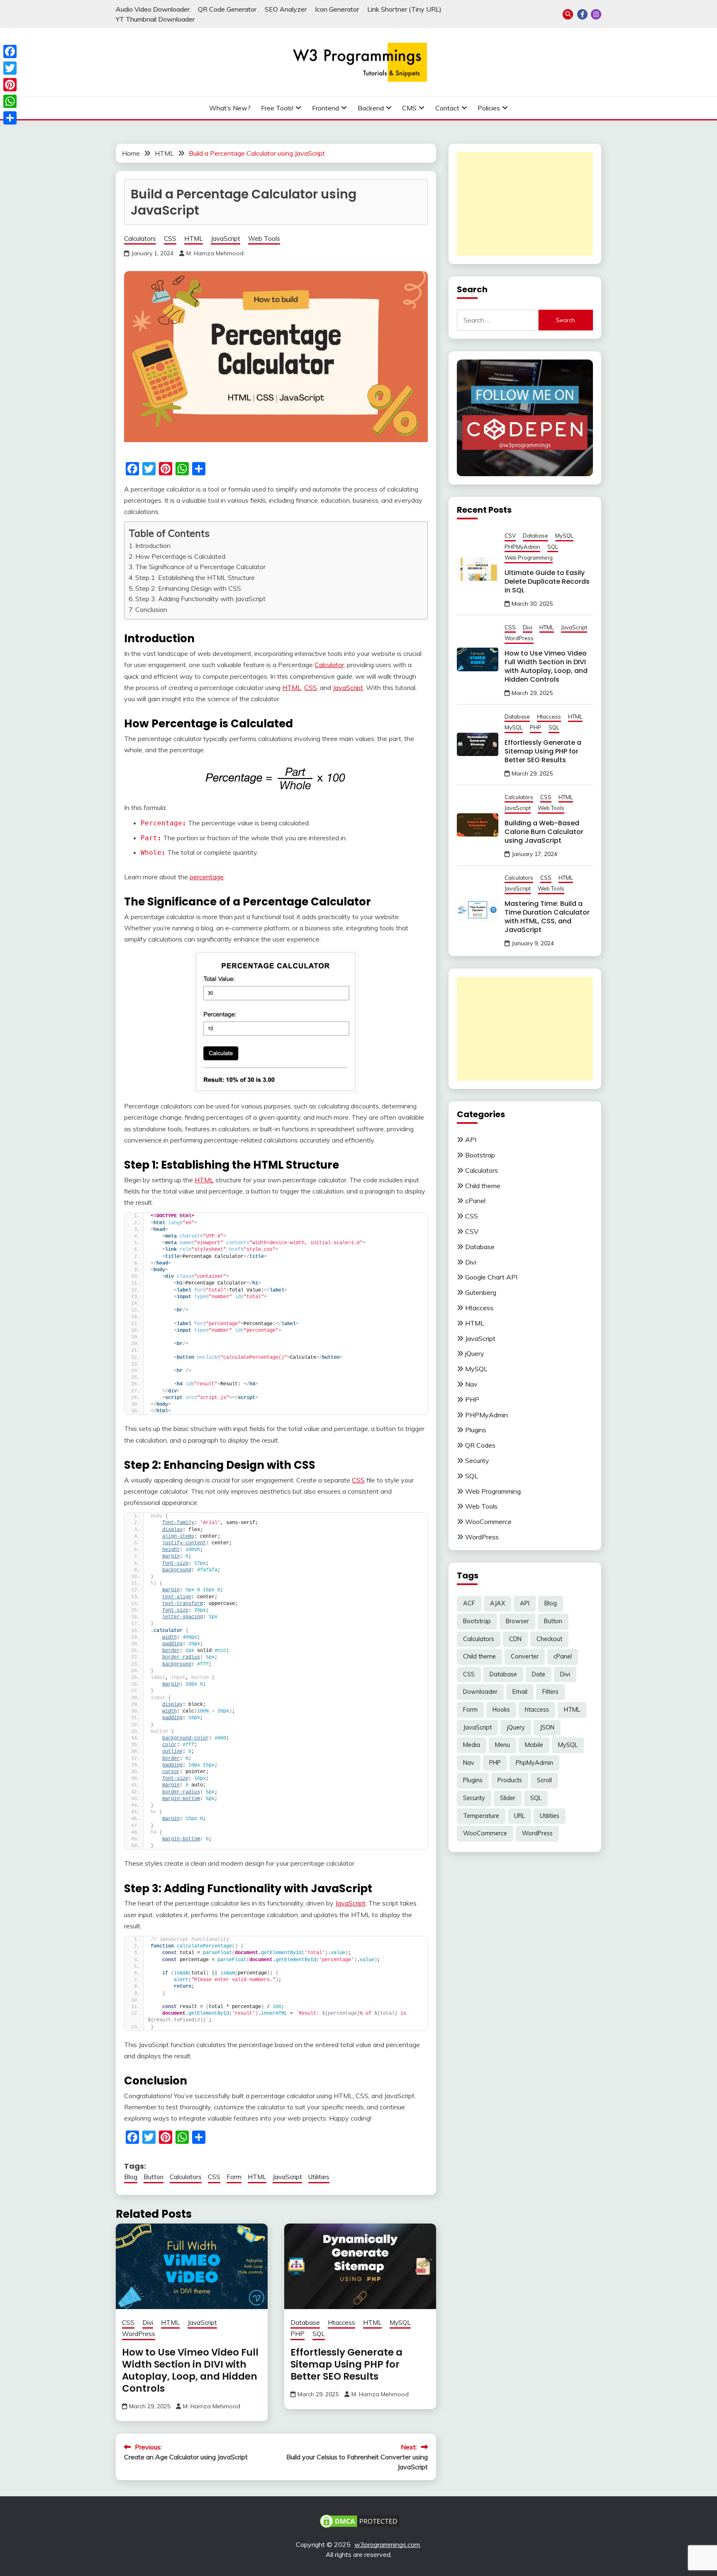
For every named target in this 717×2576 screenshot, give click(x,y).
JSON (547, 1727)
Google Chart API (491, 1277)
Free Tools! (277, 108)
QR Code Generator (227, 9)
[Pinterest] (10, 85)
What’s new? (230, 108)
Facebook (582, 14)
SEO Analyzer (286, 9)
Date (539, 1674)
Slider (508, 1798)
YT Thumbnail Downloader (155, 19)
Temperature (481, 1816)
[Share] (10, 118)
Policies (489, 108)
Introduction (153, 546)
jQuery (475, 1353)
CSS (170, 239)
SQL (319, 2334)
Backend (371, 108)
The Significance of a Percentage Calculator (200, 567)
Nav (471, 1384)
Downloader (480, 1692)
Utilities (319, 2177)
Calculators (140, 239)
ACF (469, 1603)
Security (477, 1460)
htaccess (537, 1710)
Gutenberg (481, 1292)
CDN (515, 1639)
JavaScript (226, 239)
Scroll (544, 1780)
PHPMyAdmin (522, 547)
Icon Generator (337, 9)
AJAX (498, 1603)
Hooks (501, 1710)
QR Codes (480, 1445)
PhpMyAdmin (534, 1763)
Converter (525, 1656)
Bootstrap (480, 1155)
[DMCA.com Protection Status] (360, 2520)
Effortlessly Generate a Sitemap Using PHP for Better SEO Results (346, 2364)
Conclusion (151, 609)
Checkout (549, 1639)
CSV (510, 536)
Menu (502, 1745)
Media (472, 1745)
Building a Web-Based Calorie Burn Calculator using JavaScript (544, 832)
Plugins (476, 1430)
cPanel (475, 1201)
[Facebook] (10, 51)
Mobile (534, 1745)
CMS (409, 108)
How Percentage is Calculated (180, 556)
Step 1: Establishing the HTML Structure (195, 577)
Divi (148, 2323)
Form (234, 2177)
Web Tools (264, 239)
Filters (550, 1692)
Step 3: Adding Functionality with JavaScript (200, 599)
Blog (131, 2177)
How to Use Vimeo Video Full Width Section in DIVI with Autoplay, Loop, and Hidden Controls (190, 2370)
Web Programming (529, 558)
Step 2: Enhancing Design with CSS (188, 588)
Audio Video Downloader (153, 9)
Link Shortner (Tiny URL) (404, 9)
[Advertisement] (525, 204)
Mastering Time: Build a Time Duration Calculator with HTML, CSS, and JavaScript (547, 917)
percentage (207, 877)
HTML (194, 239)
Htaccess (341, 2323)
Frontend (326, 108)
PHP (298, 2334)
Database (305, 2323)
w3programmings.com (387, 2544)
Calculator (329, 665)
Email (520, 1692)
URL (519, 1816)
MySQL (400, 2323)
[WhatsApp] (10, 101)
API (471, 1140)
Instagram (596, 14)
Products (510, 1780)
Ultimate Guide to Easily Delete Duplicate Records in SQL (547, 581)
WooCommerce (488, 1522)
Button (154, 2177)
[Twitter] (10, 68)
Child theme (483, 1186)
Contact (447, 108)
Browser (517, 1621)
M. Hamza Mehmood (215, 253)
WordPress (139, 2334)
